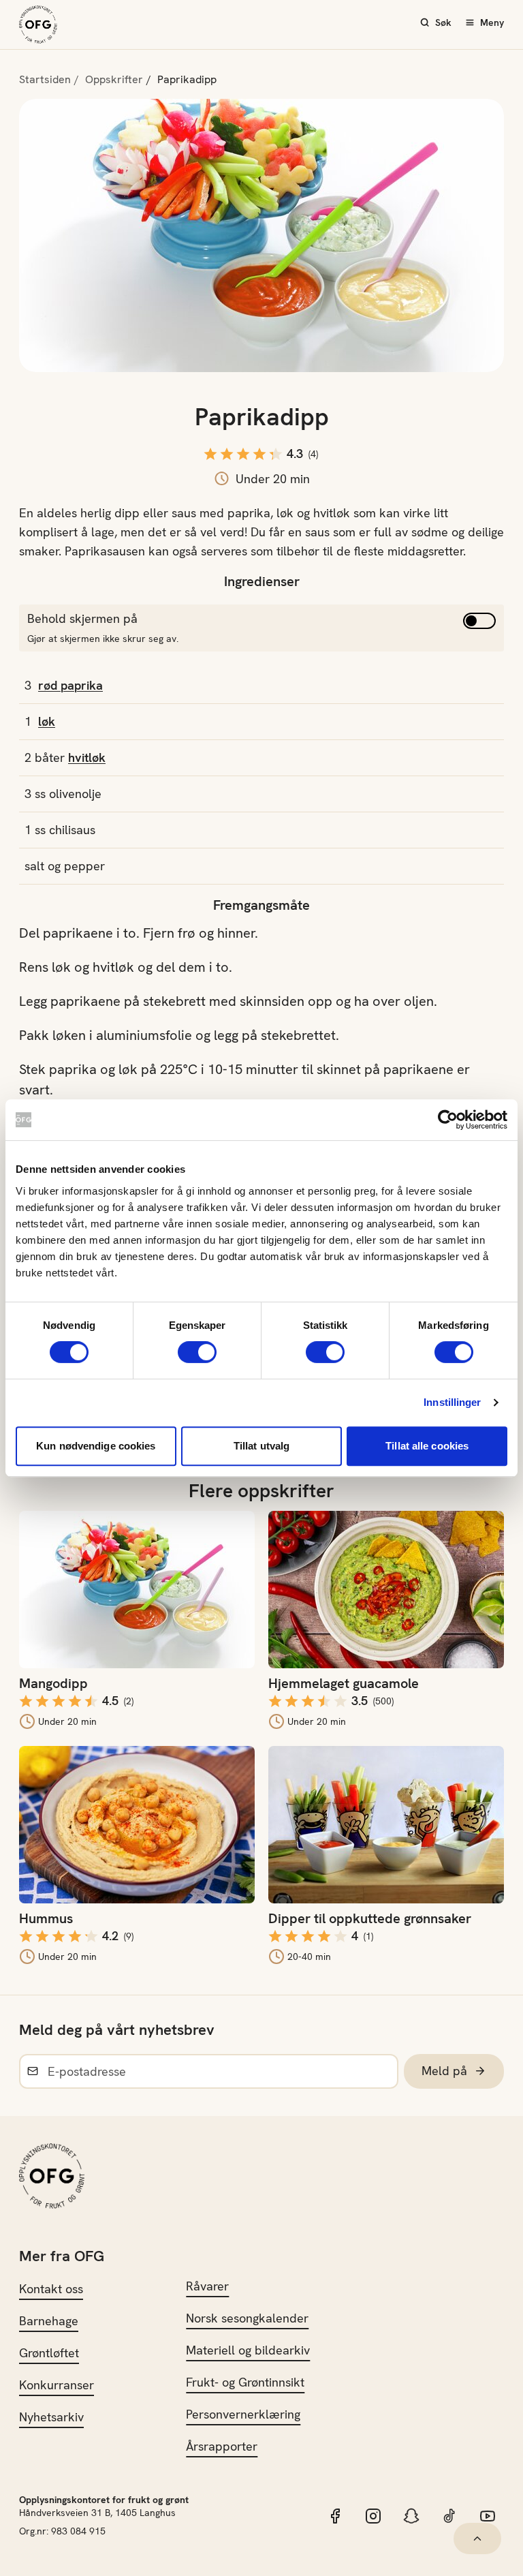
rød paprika (70, 685)
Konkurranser (57, 2385)
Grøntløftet (49, 2353)
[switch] (197, 1352)
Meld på (444, 2071)
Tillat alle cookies (427, 1446)
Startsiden (45, 79)
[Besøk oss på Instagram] (373, 2516)
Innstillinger (452, 1402)
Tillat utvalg (261, 1446)
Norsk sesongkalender (247, 2318)
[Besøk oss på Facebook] (335, 2516)
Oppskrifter (114, 79)
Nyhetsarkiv (51, 2417)
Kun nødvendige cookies (96, 1446)
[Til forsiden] (38, 25)
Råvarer (207, 2286)
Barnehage (49, 2321)
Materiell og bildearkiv (248, 2350)
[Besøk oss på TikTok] (449, 2516)
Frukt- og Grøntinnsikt (245, 2382)
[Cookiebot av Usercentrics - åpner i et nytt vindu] (448, 1120)
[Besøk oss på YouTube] (488, 2516)
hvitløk (87, 757)
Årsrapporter (222, 2446)
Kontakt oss (51, 2289)
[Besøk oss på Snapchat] (411, 2516)
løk (47, 721)
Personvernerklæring (243, 2414)
